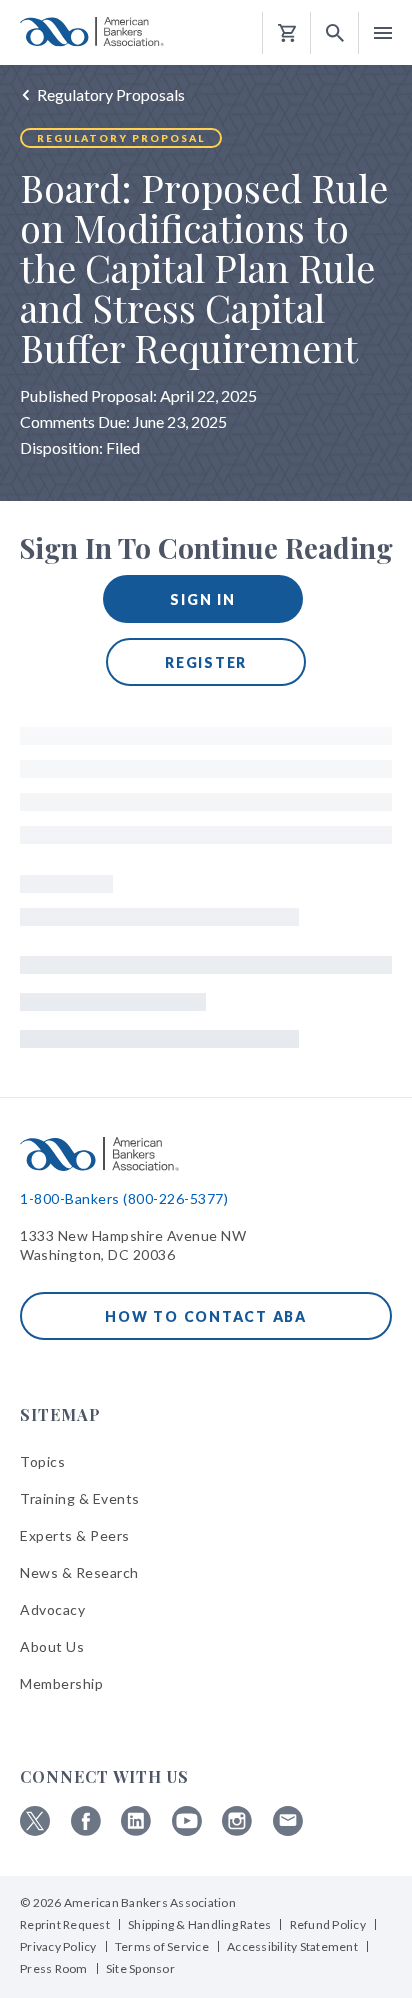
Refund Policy (328, 1924)
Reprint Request (65, 1924)
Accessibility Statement (292, 1946)
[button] (335, 33)
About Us (52, 1646)
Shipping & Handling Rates (199, 1924)
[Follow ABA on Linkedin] (136, 1830)
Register (206, 662)
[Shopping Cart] (287, 33)
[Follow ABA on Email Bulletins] (288, 1830)
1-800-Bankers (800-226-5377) (124, 1198)
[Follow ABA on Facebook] (86, 1830)
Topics (42, 1461)
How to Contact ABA (206, 1316)
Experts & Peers (75, 1535)
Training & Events (80, 1498)
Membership (61, 1683)
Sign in (202, 599)
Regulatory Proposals (111, 94)
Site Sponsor (140, 1968)
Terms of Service (162, 1946)
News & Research (79, 1572)
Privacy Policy (58, 1946)
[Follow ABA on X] (35, 1830)
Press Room (54, 1968)
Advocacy (52, 1609)
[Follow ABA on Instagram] (237, 1830)
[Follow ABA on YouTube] (187, 1830)
